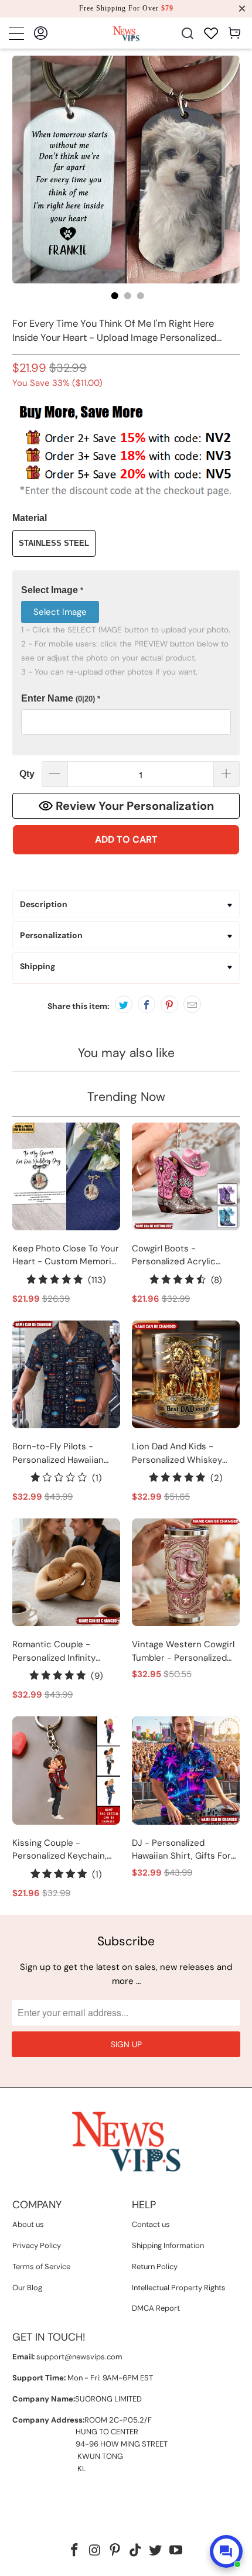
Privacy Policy (37, 2245)
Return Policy (155, 2267)
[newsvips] (126, 33)
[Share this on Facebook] (147, 1004)
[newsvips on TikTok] (136, 2551)
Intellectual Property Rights (179, 2288)
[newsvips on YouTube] (176, 2551)
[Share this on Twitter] (124, 1004)
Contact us (151, 2224)
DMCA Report (156, 2308)
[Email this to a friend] (192, 1004)
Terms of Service (41, 2267)
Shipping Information (168, 2245)
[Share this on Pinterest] (169, 1004)
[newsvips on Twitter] (156, 2551)
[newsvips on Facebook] (74, 2551)
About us (28, 2224)
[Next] (231, 170)
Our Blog (27, 2288)
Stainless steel (54, 543)
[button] (126, 591)
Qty (27, 774)
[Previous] (21, 170)
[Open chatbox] (226, 2551)
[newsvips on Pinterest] (115, 2551)
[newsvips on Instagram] (95, 2551)
